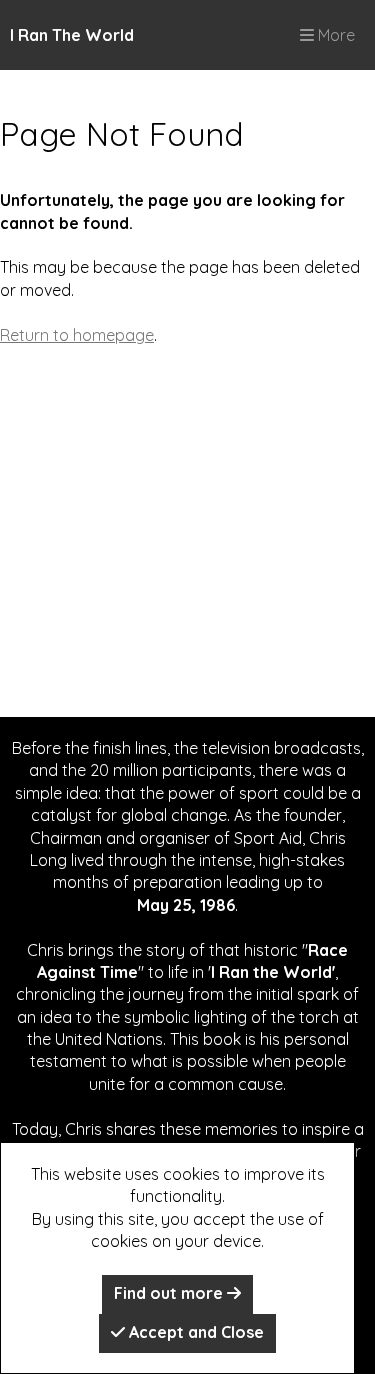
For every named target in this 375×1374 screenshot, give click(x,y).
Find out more (170, 1293)
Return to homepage (77, 335)
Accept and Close (194, 1332)
